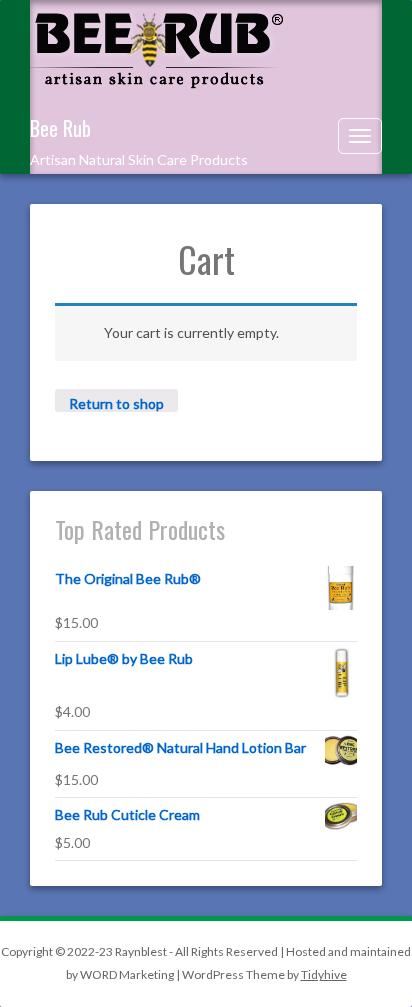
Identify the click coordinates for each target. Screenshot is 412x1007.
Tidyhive (324, 974)
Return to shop (116, 403)
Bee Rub (60, 128)
